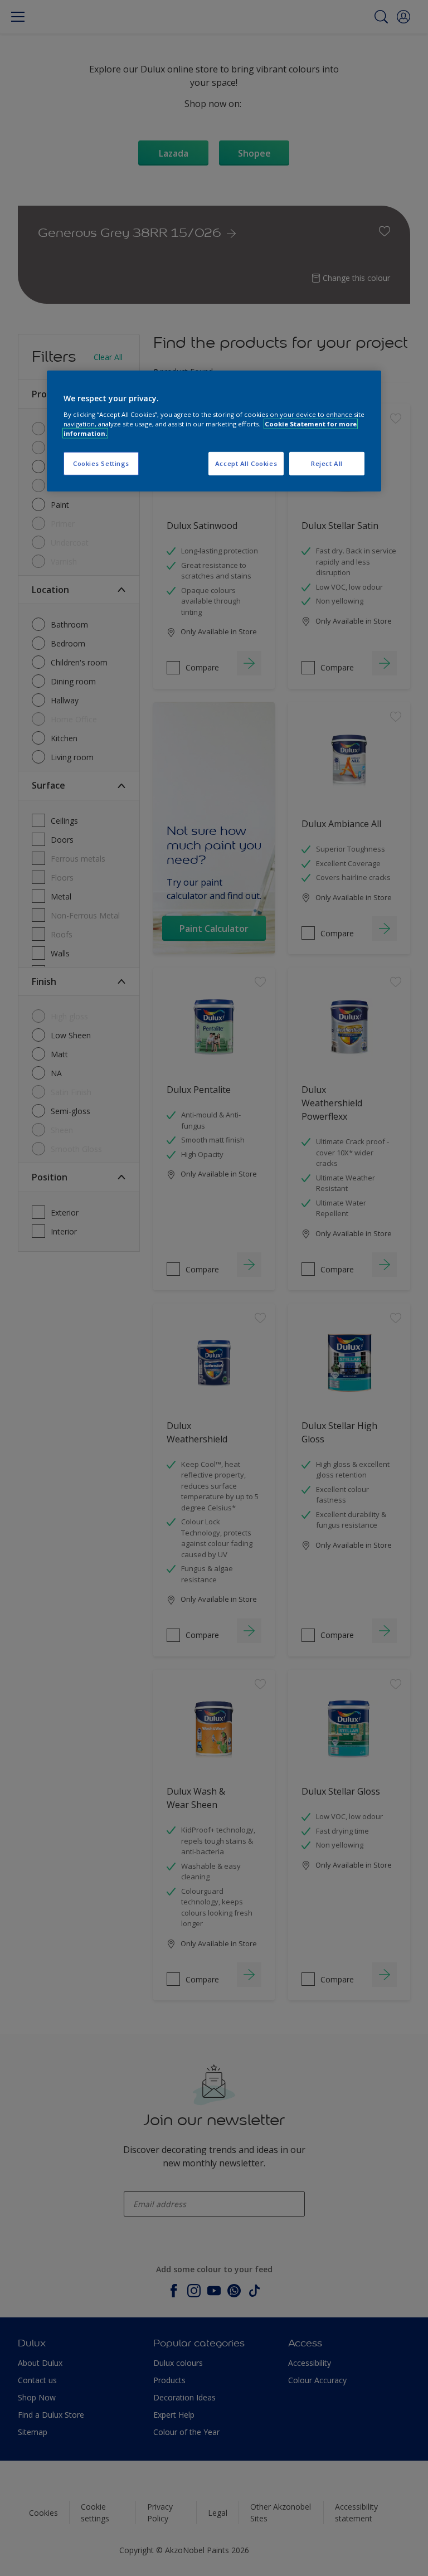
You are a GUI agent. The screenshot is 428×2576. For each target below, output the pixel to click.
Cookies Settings (101, 463)
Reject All (327, 463)
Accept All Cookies (246, 463)
